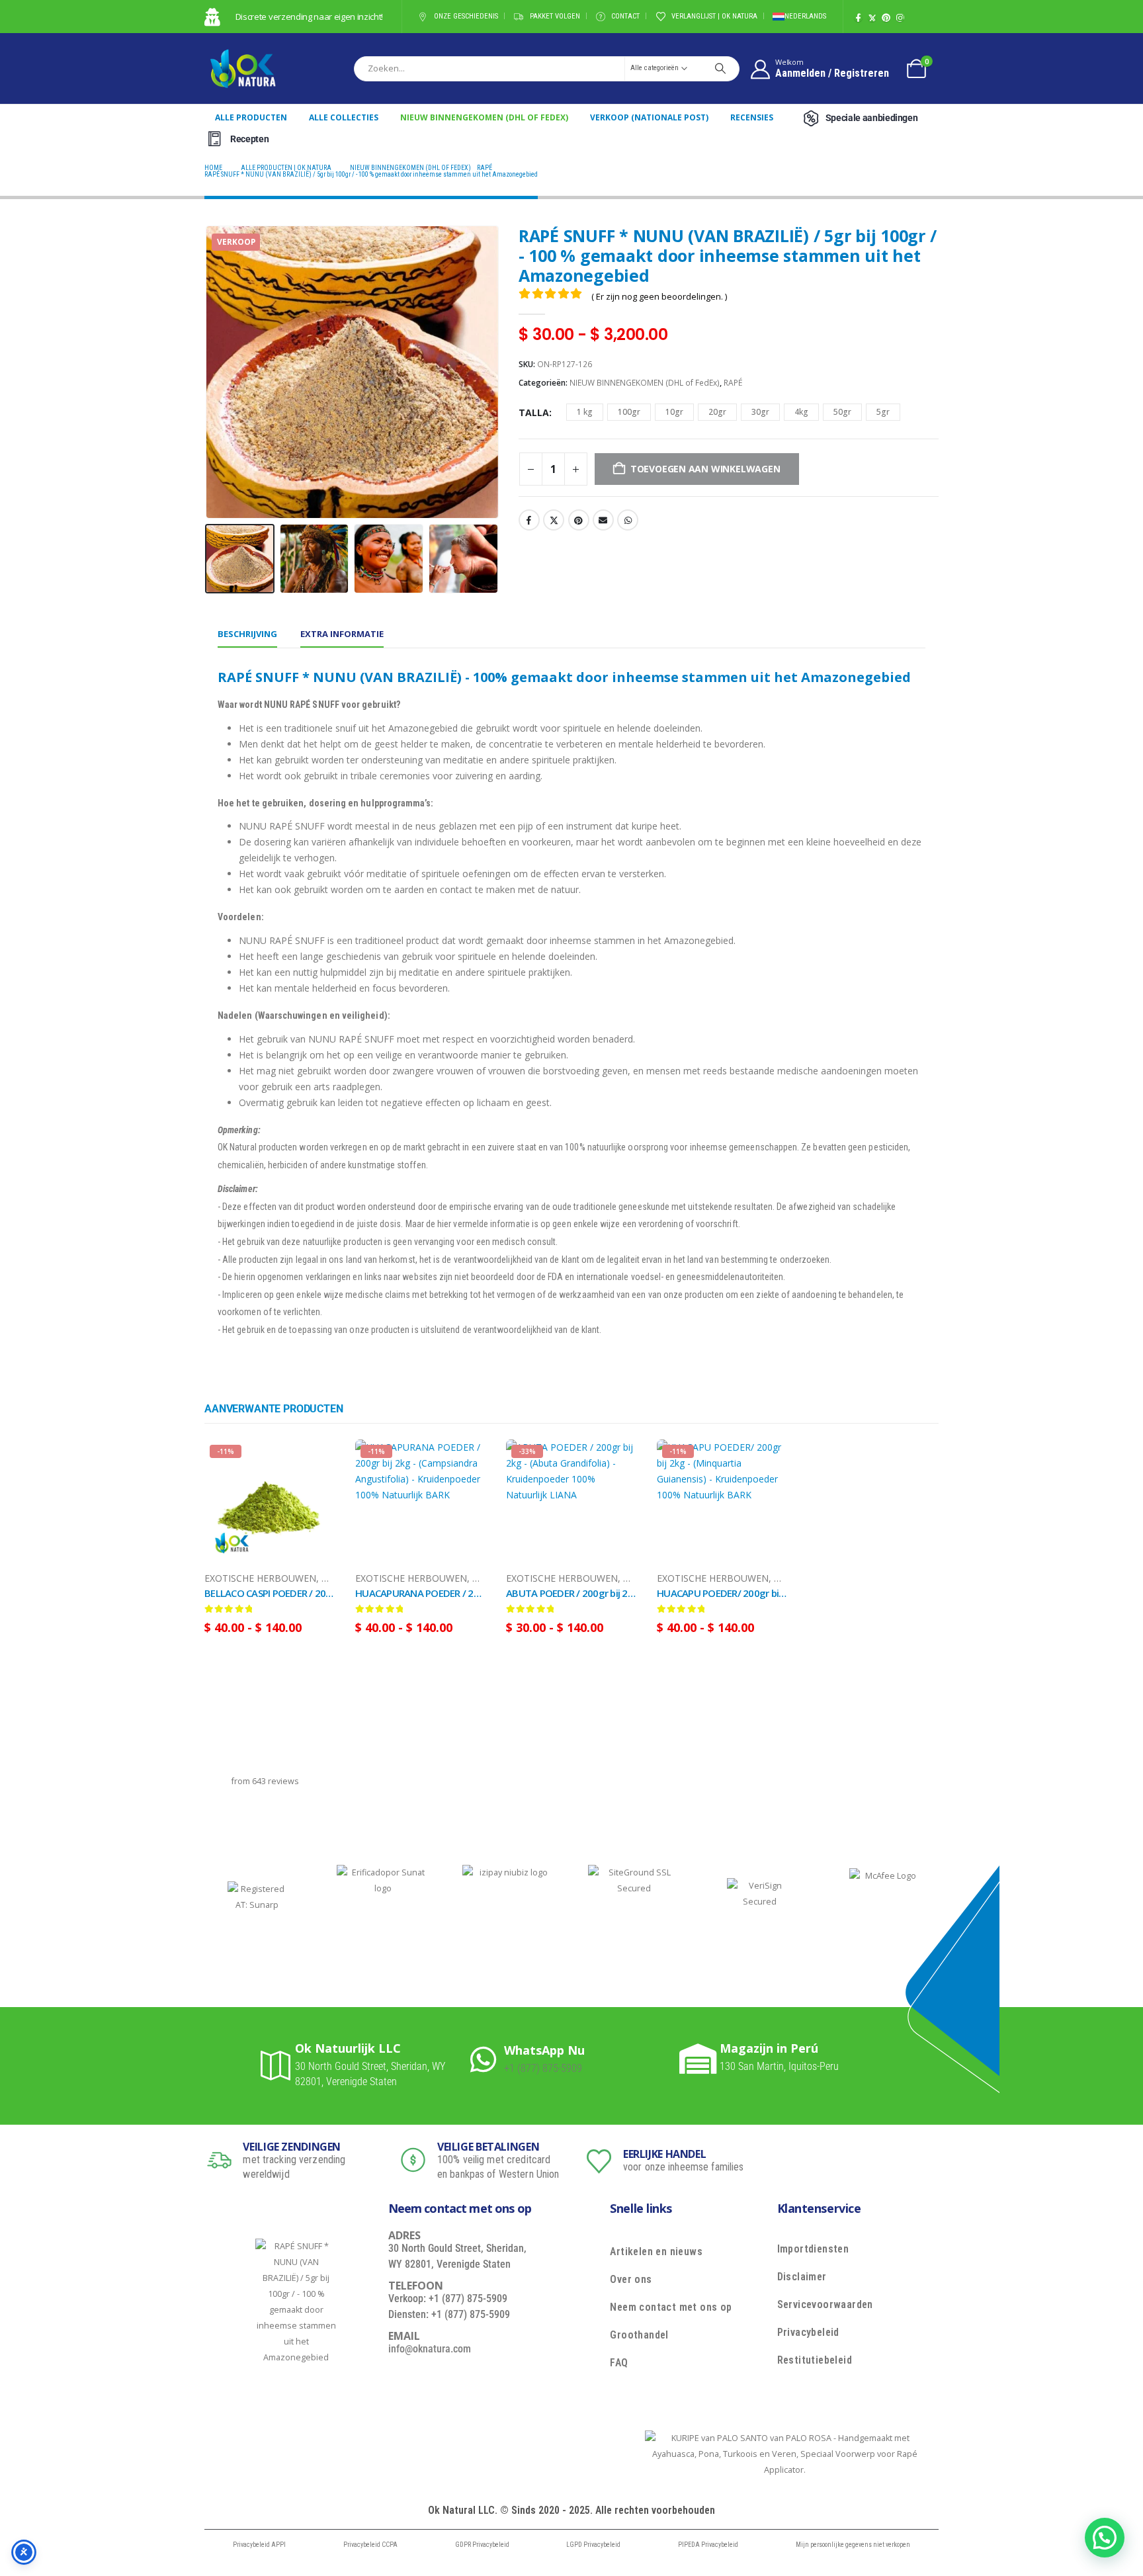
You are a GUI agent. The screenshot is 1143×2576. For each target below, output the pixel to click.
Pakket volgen (555, 16)
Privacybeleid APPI (259, 2545)
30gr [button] (760, 412)
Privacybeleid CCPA (370, 2545)
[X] (872, 18)
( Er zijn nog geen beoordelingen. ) (659, 296)
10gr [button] (674, 412)
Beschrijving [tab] (247, 634)
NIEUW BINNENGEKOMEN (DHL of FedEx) (484, 117)
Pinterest (579, 520)
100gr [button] (629, 412)
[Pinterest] (886, 18)
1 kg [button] (585, 412)
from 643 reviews (265, 1781)
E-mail (603, 520)
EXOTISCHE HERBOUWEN (260, 1578)
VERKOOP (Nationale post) (649, 117)
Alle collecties (344, 117)
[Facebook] (858, 18)
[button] (208, 372)
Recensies (752, 117)
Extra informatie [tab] (342, 634)
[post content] (270, 1505)
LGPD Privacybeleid (593, 2545)
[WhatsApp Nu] (487, 2059)
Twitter (554, 520)
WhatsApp (628, 520)
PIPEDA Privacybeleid (708, 2545)
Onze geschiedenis (466, 16)
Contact (625, 16)
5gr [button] (883, 412)
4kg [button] (801, 412)
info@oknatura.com (430, 2349)
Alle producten (251, 117)
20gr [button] (717, 412)
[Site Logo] (243, 68)
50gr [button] (842, 412)
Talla (534, 412)
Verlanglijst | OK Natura (714, 16)
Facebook (529, 520)
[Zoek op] (720, 68)
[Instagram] (900, 18)
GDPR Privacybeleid (482, 2545)
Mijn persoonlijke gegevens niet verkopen (853, 2545)
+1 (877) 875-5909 (543, 2068)
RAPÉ (733, 383)
